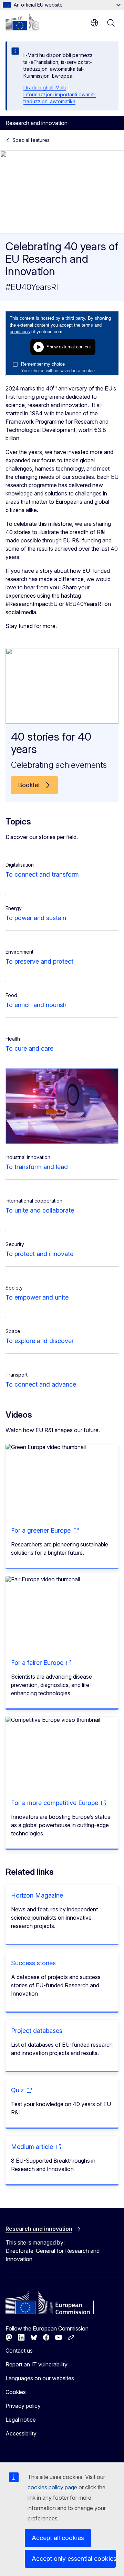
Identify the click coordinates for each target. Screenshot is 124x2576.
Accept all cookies (58, 2538)
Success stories (33, 1963)
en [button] (94, 23)
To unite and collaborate (40, 1210)
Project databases (37, 2031)
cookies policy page (52, 2487)
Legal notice (21, 2420)
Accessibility (21, 2433)
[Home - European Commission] (22, 22)
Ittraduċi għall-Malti (45, 88)
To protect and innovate (39, 1254)
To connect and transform (42, 874)
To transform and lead (37, 1167)
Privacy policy (23, 2406)
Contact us (19, 2351)
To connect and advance (41, 1384)
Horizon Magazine (37, 1895)
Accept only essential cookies (74, 2559)
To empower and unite (37, 1297)
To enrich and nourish (36, 1005)
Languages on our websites (40, 2378)
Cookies (16, 2392)
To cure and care (29, 1048)
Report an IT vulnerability (37, 2364)
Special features (31, 140)
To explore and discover (40, 1341)
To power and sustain (36, 918)
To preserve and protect (39, 961)
